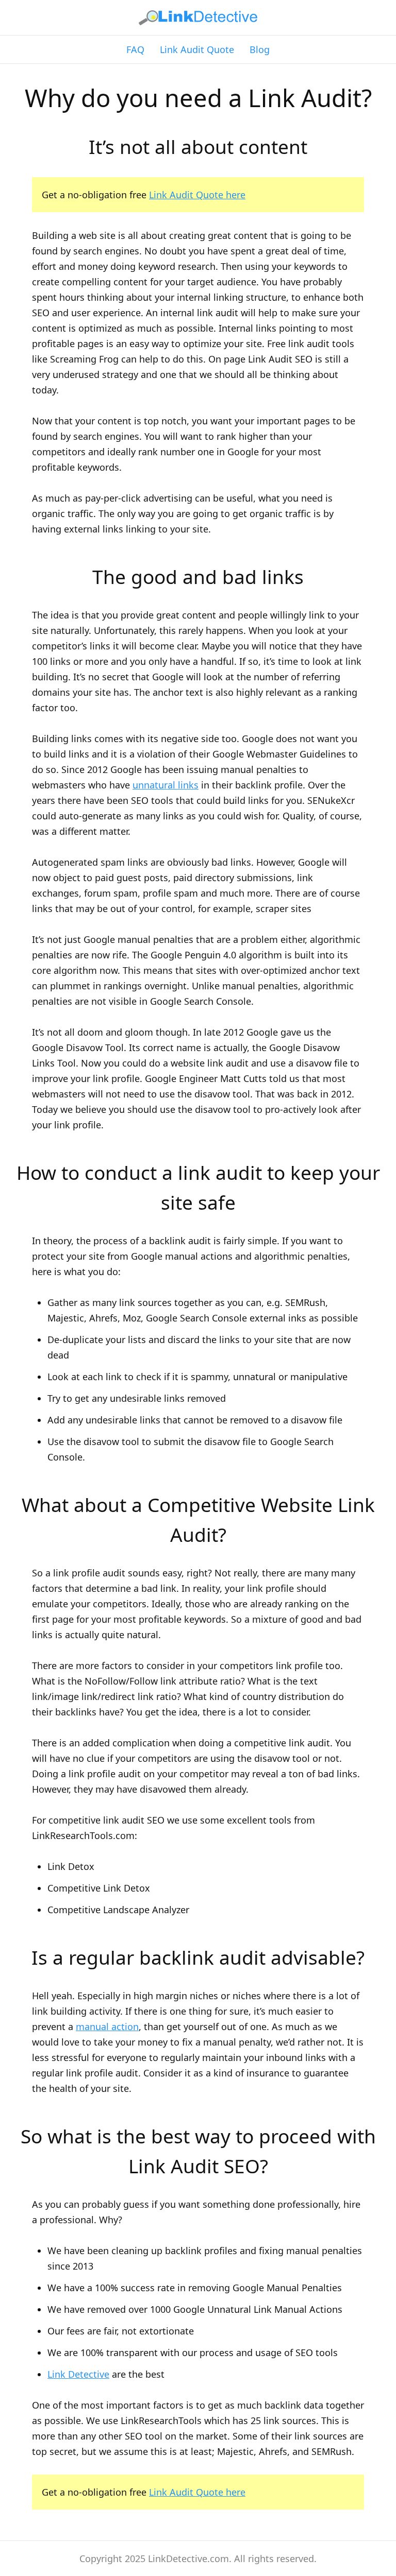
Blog (260, 49)
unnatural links (166, 785)
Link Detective (78, 2374)
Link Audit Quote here (197, 195)
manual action (107, 2027)
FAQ (135, 49)
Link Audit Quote (197, 49)
